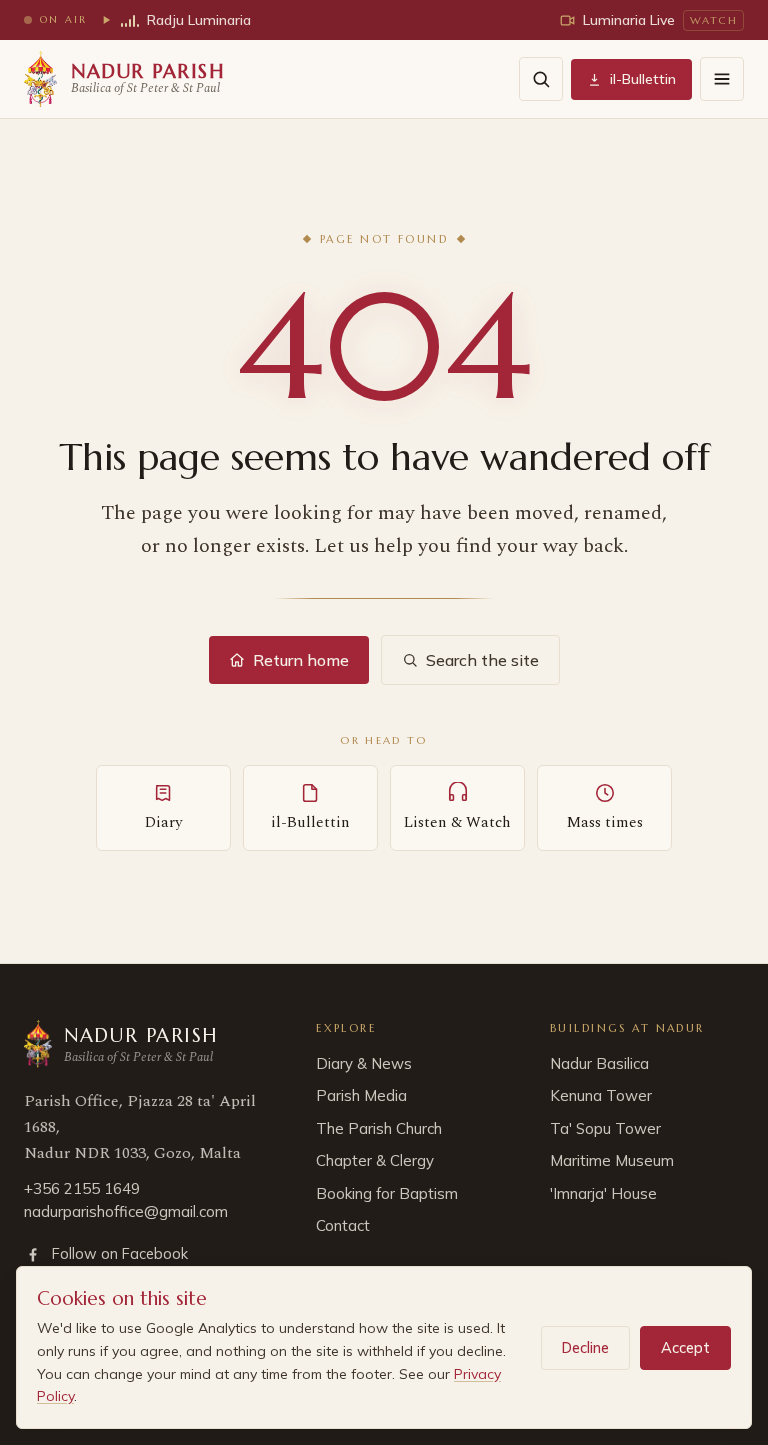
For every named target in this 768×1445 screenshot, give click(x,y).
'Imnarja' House (603, 1193)
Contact (343, 1225)
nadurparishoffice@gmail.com (126, 1211)
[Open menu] (722, 79)
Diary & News (364, 1063)
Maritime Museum (612, 1160)
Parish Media (361, 1095)
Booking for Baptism (387, 1193)
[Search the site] (541, 79)
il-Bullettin (643, 79)
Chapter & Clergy (375, 1160)
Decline (585, 1347)
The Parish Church (379, 1128)
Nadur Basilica (599, 1063)
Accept (685, 1347)
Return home (301, 660)
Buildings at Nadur (627, 1028)
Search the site (482, 660)
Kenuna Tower (601, 1095)
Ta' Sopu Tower (605, 1128)
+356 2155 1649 (82, 1188)
